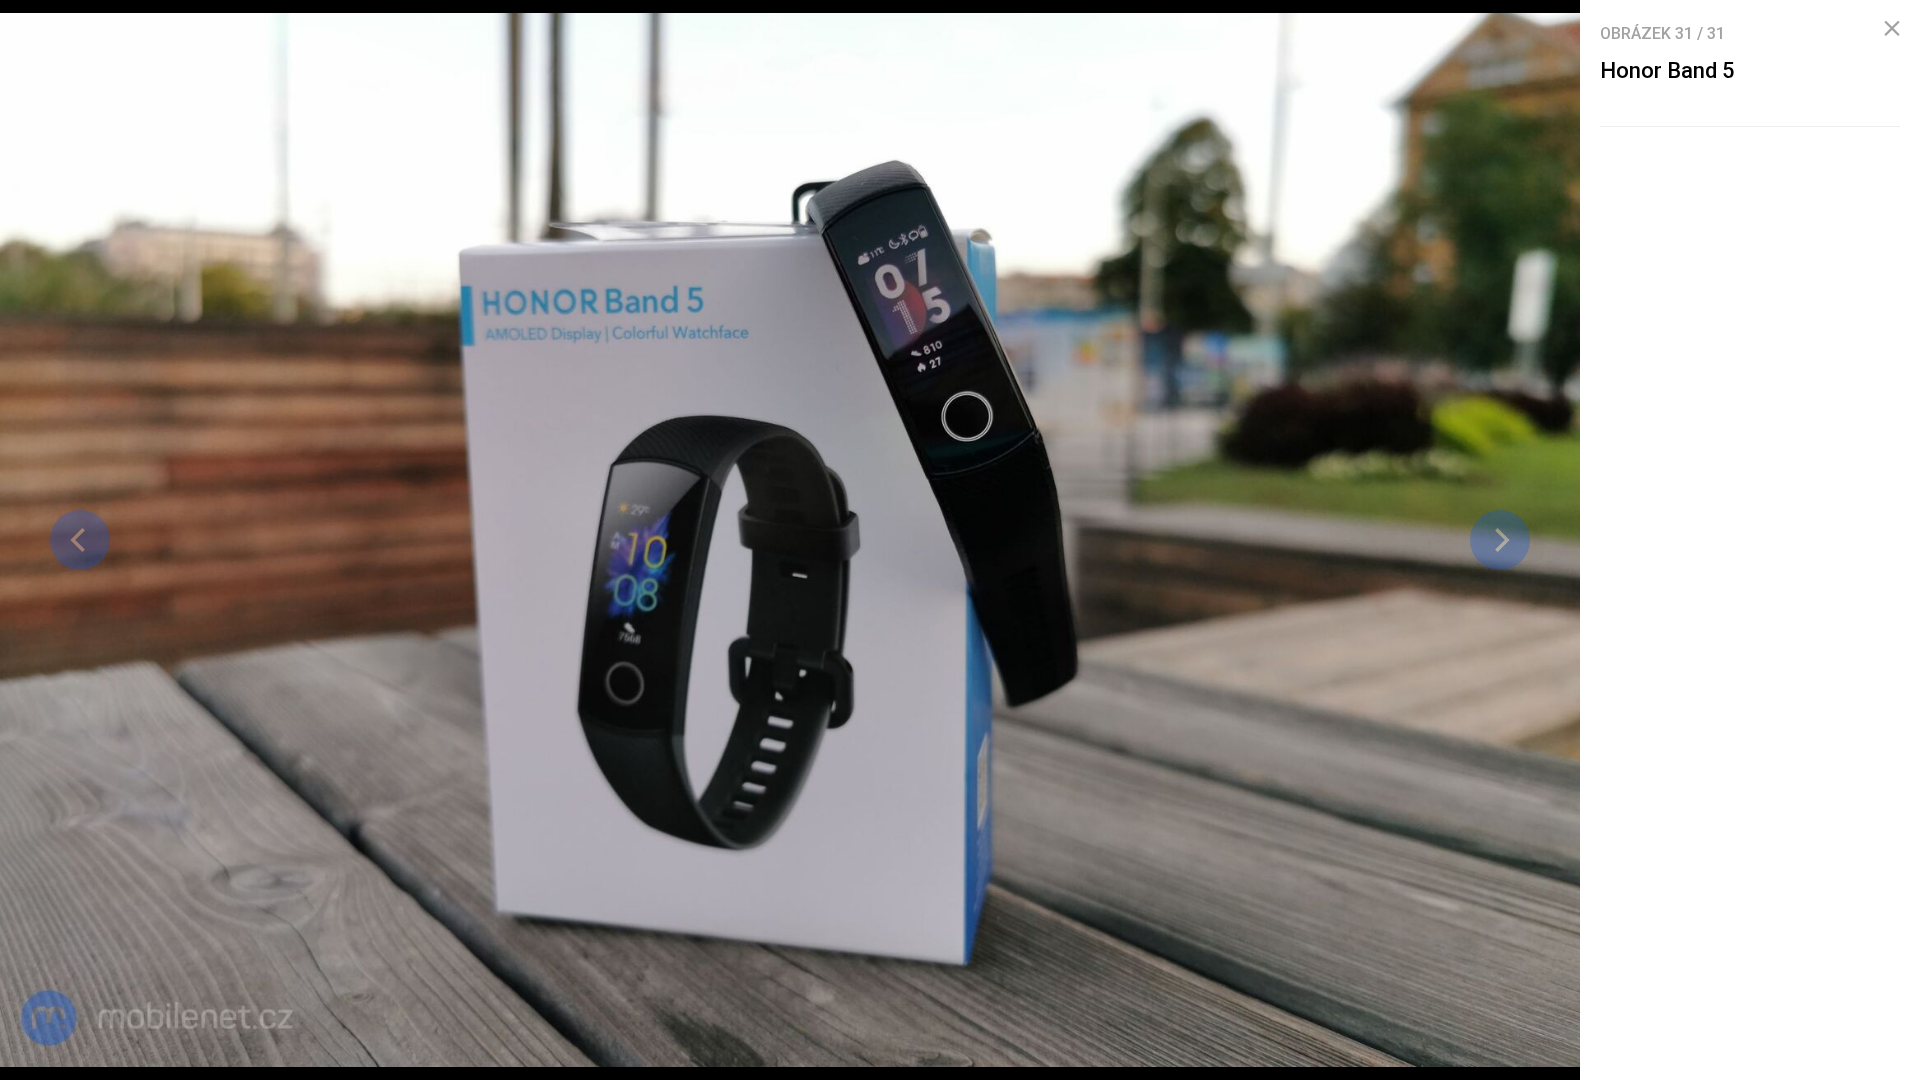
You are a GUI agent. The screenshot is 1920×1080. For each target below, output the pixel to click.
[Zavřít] (1892, 29)
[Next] (1500, 540)
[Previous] (80, 540)
